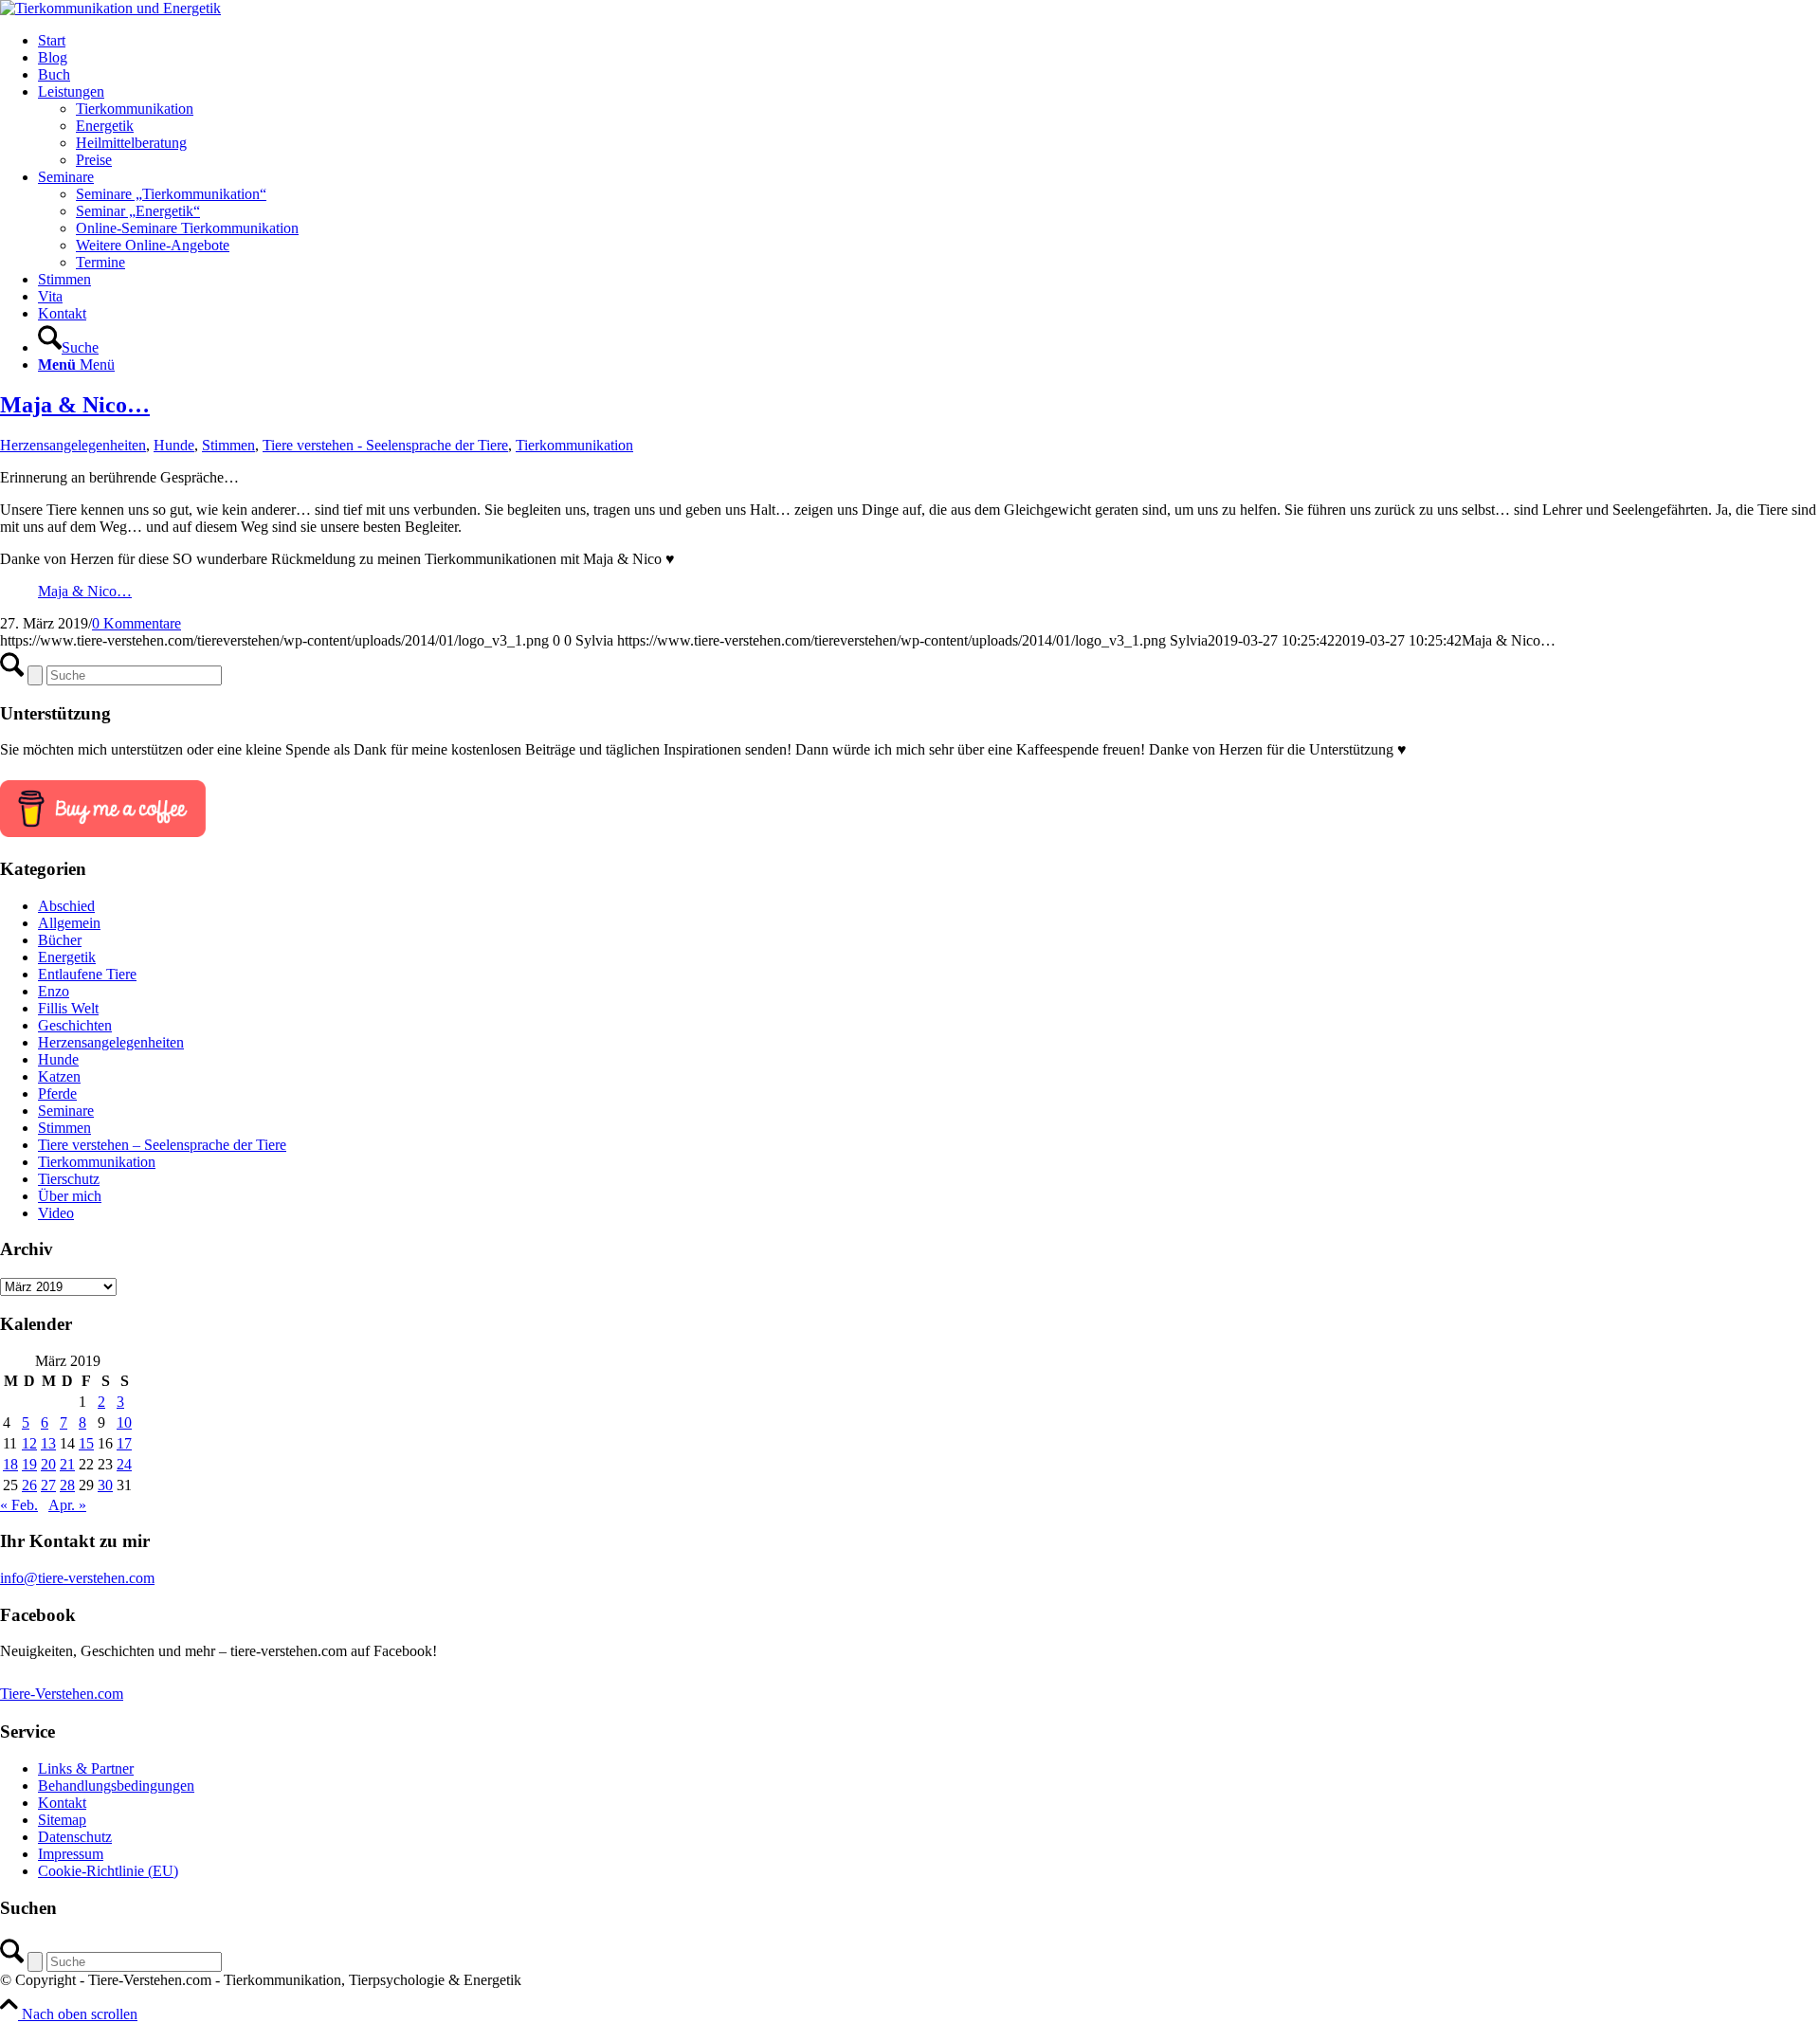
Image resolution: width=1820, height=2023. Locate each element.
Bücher (60, 940)
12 (29, 1443)
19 (29, 1464)
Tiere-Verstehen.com (62, 1694)
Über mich (70, 1196)
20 (48, 1464)
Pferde (57, 1094)
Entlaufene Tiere (87, 974)
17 (124, 1443)
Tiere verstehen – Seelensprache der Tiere (162, 1145)
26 (29, 1485)
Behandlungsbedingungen (116, 1786)
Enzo (54, 991)
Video (56, 1213)
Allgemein (69, 923)
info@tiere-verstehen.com (77, 1578)
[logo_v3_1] (110, 8)
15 (86, 1443)
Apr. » (67, 1505)
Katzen (59, 1076)
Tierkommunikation (574, 445)
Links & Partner (86, 1768)
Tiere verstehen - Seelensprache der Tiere (385, 445)
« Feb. (19, 1505)
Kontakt (62, 1803)
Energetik (67, 957)
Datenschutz (75, 1837)
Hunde (174, 445)
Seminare (66, 1111)
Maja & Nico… (75, 405)
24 (124, 1464)
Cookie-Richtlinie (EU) (108, 1871)
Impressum (71, 1854)
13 (48, 1443)
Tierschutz (69, 1179)
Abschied (66, 906)
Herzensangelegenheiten (73, 445)
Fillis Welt (68, 1008)
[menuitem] (929, 41)
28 (67, 1485)
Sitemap (62, 1820)
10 (124, 1422)
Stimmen (228, 445)
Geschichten (75, 1025)
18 (10, 1464)
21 (67, 1464)
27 (48, 1485)
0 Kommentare (136, 623)
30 (105, 1485)
